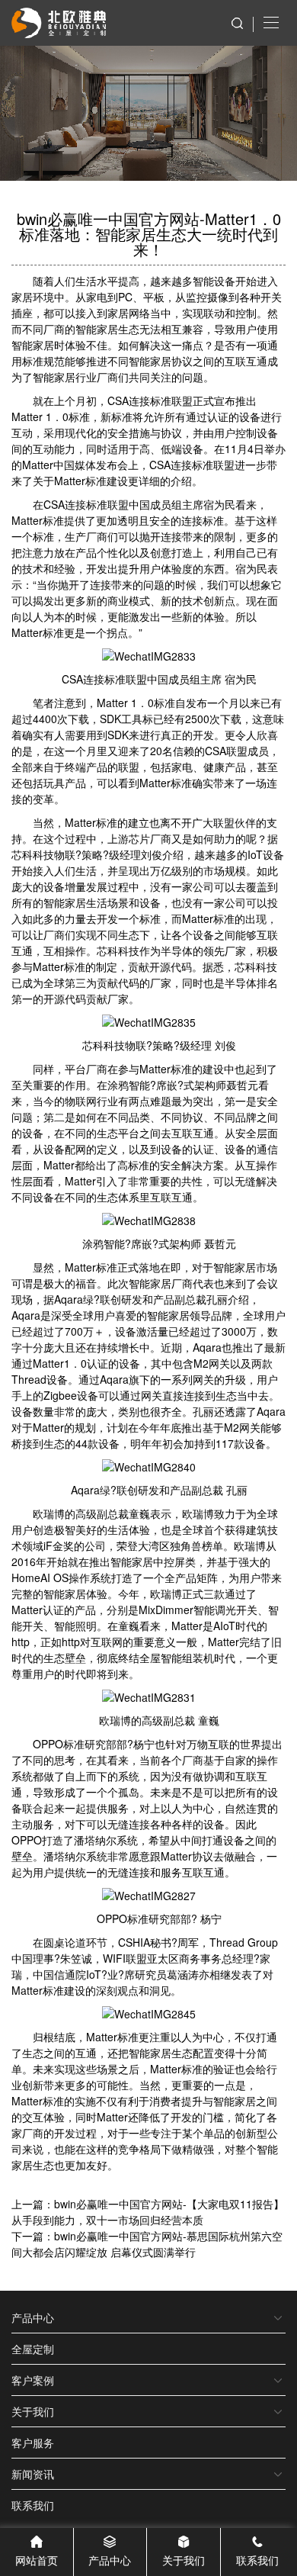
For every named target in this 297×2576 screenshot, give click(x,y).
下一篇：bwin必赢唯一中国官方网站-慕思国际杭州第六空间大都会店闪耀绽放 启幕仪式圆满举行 (147, 2244)
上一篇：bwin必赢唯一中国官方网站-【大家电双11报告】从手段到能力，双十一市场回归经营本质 (148, 2212)
